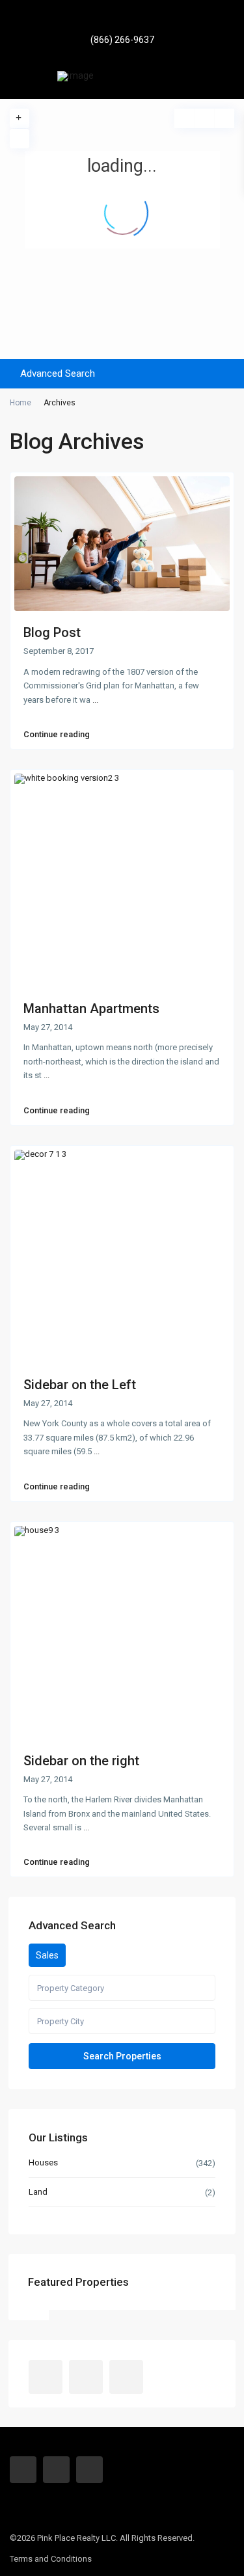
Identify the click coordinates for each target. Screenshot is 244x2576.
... (95, 700)
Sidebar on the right (81, 1761)
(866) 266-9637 (122, 40)
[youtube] (122, 20)
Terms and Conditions (51, 2559)
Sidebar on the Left (80, 1385)
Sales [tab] (47, 1955)
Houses (43, 2162)
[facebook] (104, 20)
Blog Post (52, 632)
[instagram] (140, 20)
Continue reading (57, 735)
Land (38, 2192)
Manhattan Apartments (91, 1009)
